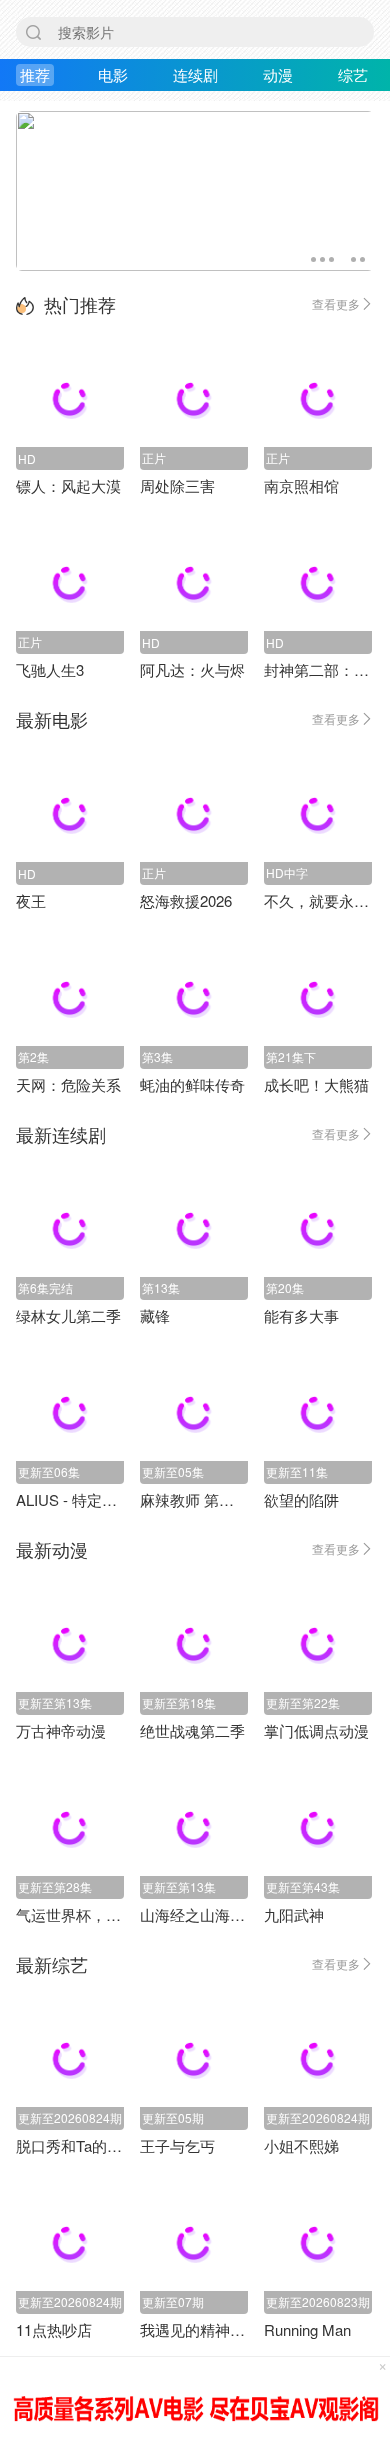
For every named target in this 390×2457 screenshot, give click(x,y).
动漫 (278, 74)
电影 (113, 74)
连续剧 (195, 74)
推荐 (35, 74)
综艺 (353, 74)
